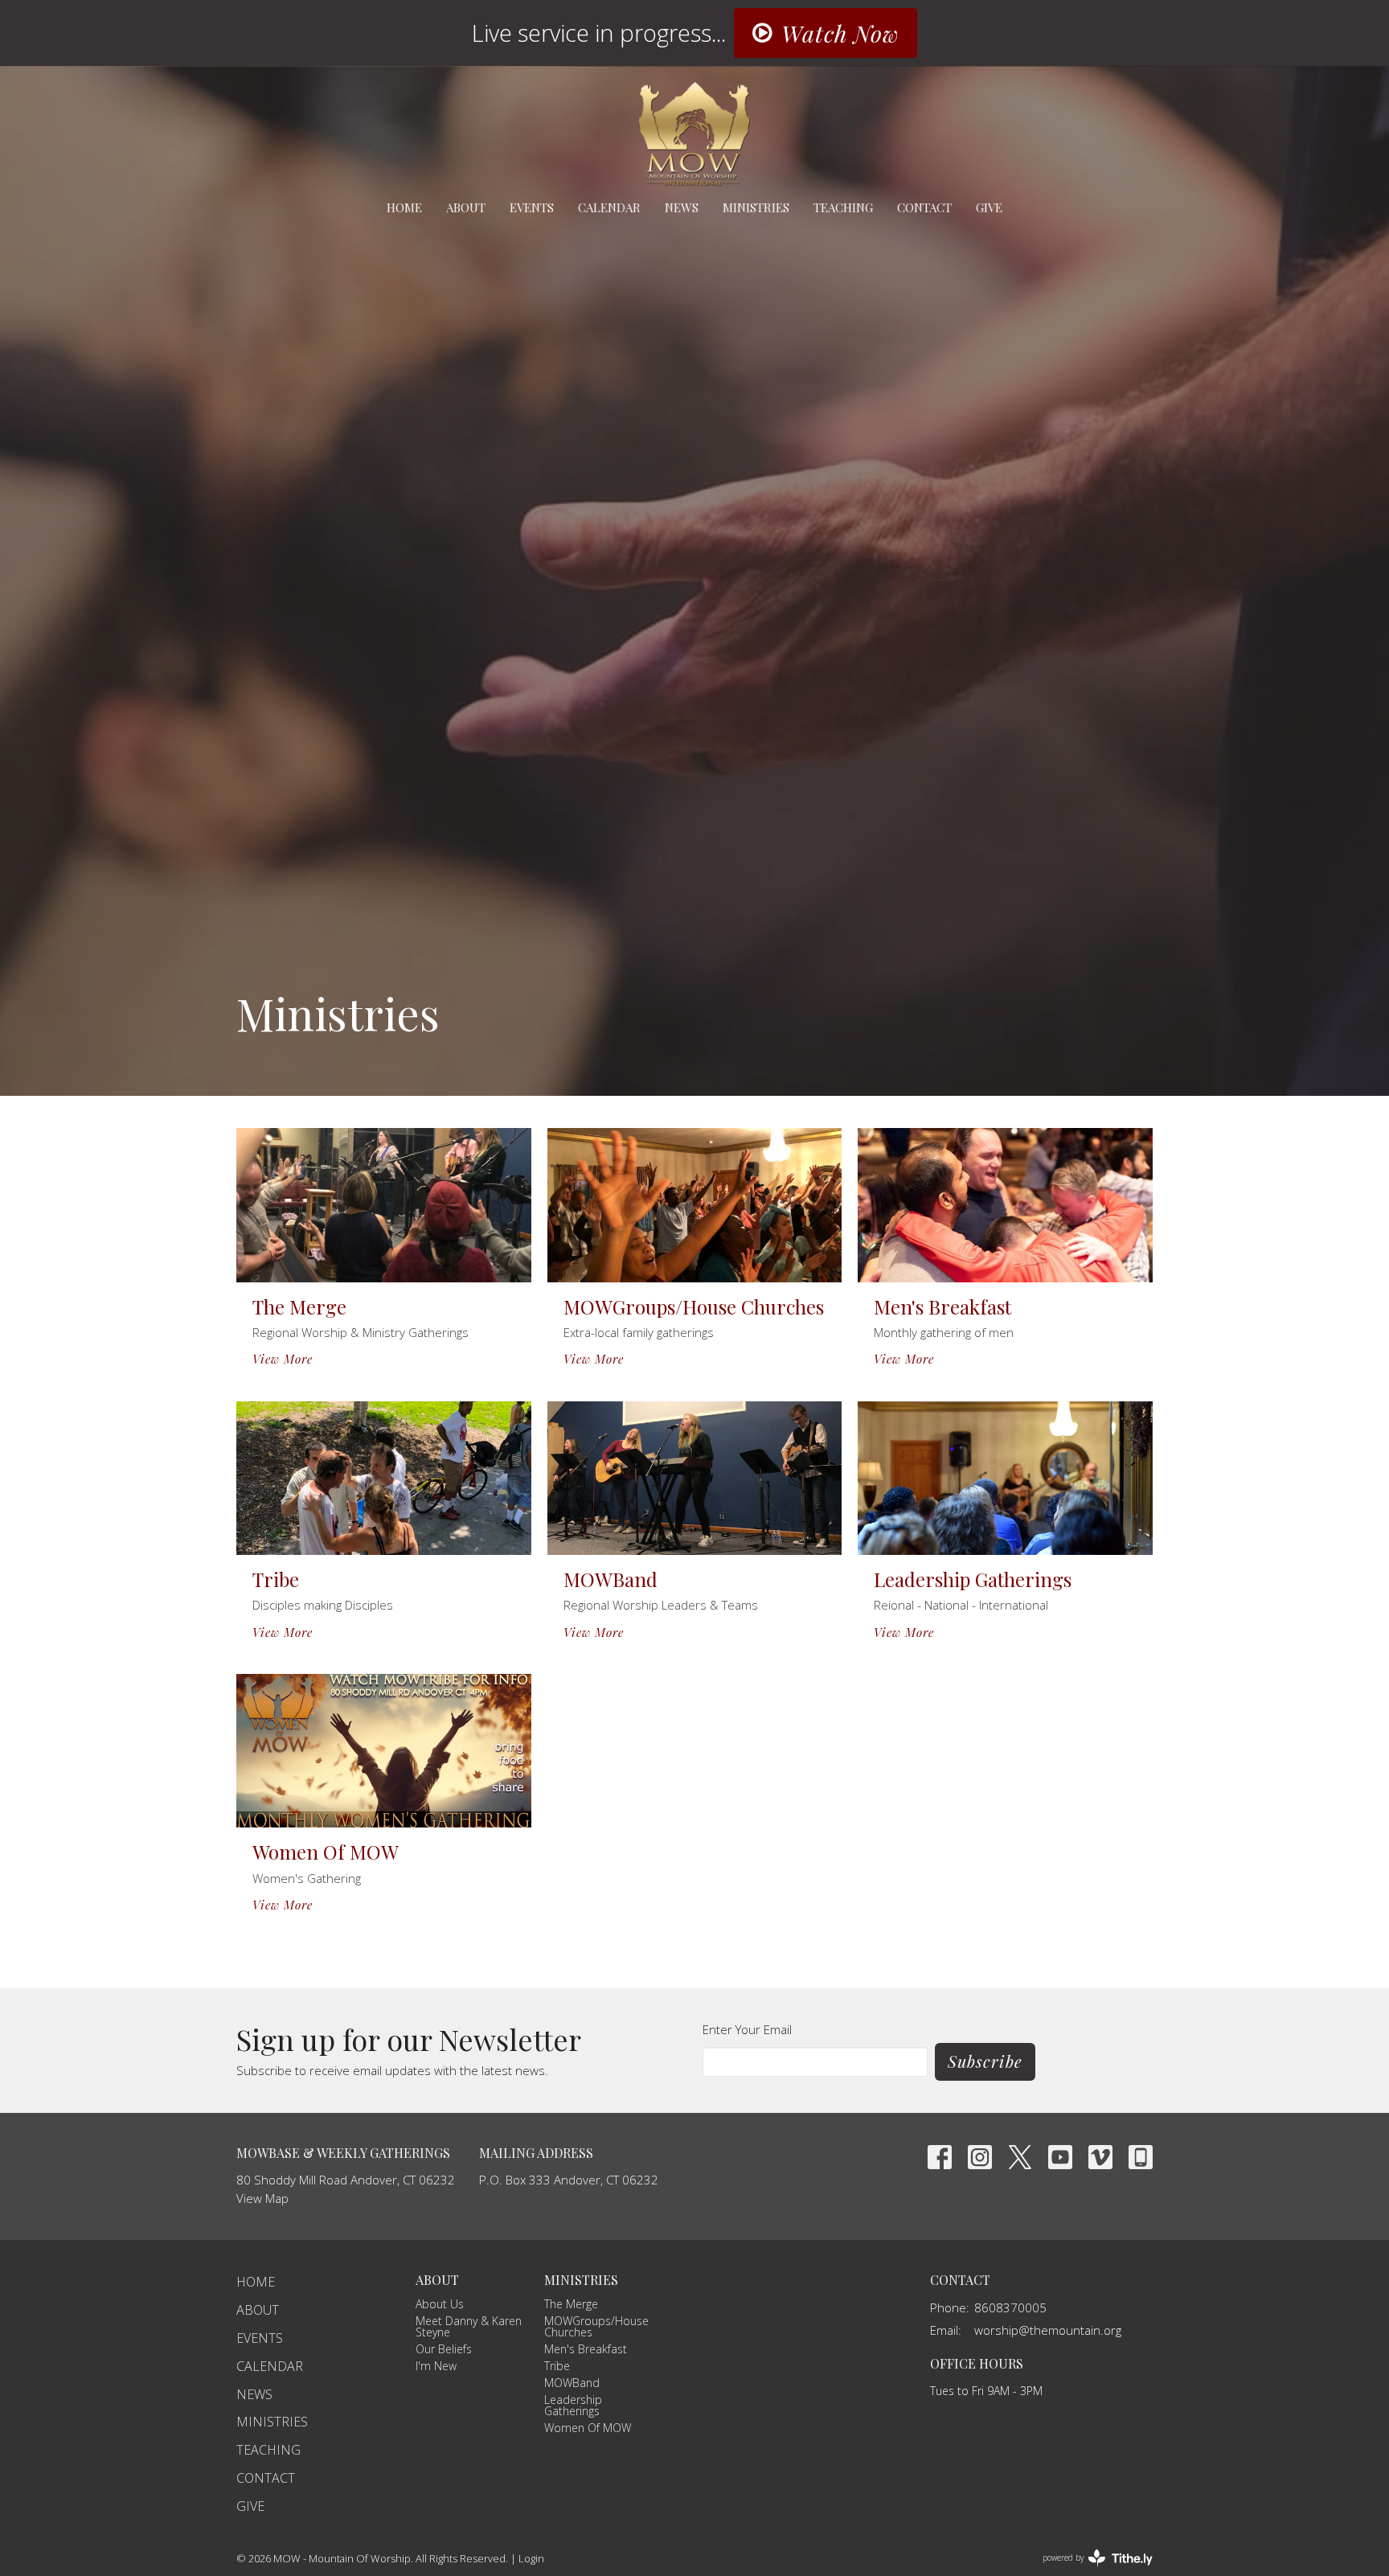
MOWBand (572, 2383)
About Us (440, 2304)
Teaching (843, 207)
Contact (924, 207)
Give (989, 207)
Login (531, 2558)
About (466, 207)
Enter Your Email (747, 2029)
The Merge (571, 2304)
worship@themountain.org (1048, 2330)
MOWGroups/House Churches (596, 2326)
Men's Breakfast (586, 2349)
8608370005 (1010, 2307)
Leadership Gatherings (573, 2405)
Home (404, 207)
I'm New (436, 2366)
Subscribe (985, 2061)
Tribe (557, 2366)
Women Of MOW (588, 2428)
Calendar (609, 207)
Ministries (756, 207)
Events (532, 207)
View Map (262, 2198)
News (682, 207)
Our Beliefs (444, 2349)
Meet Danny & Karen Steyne (469, 2326)
